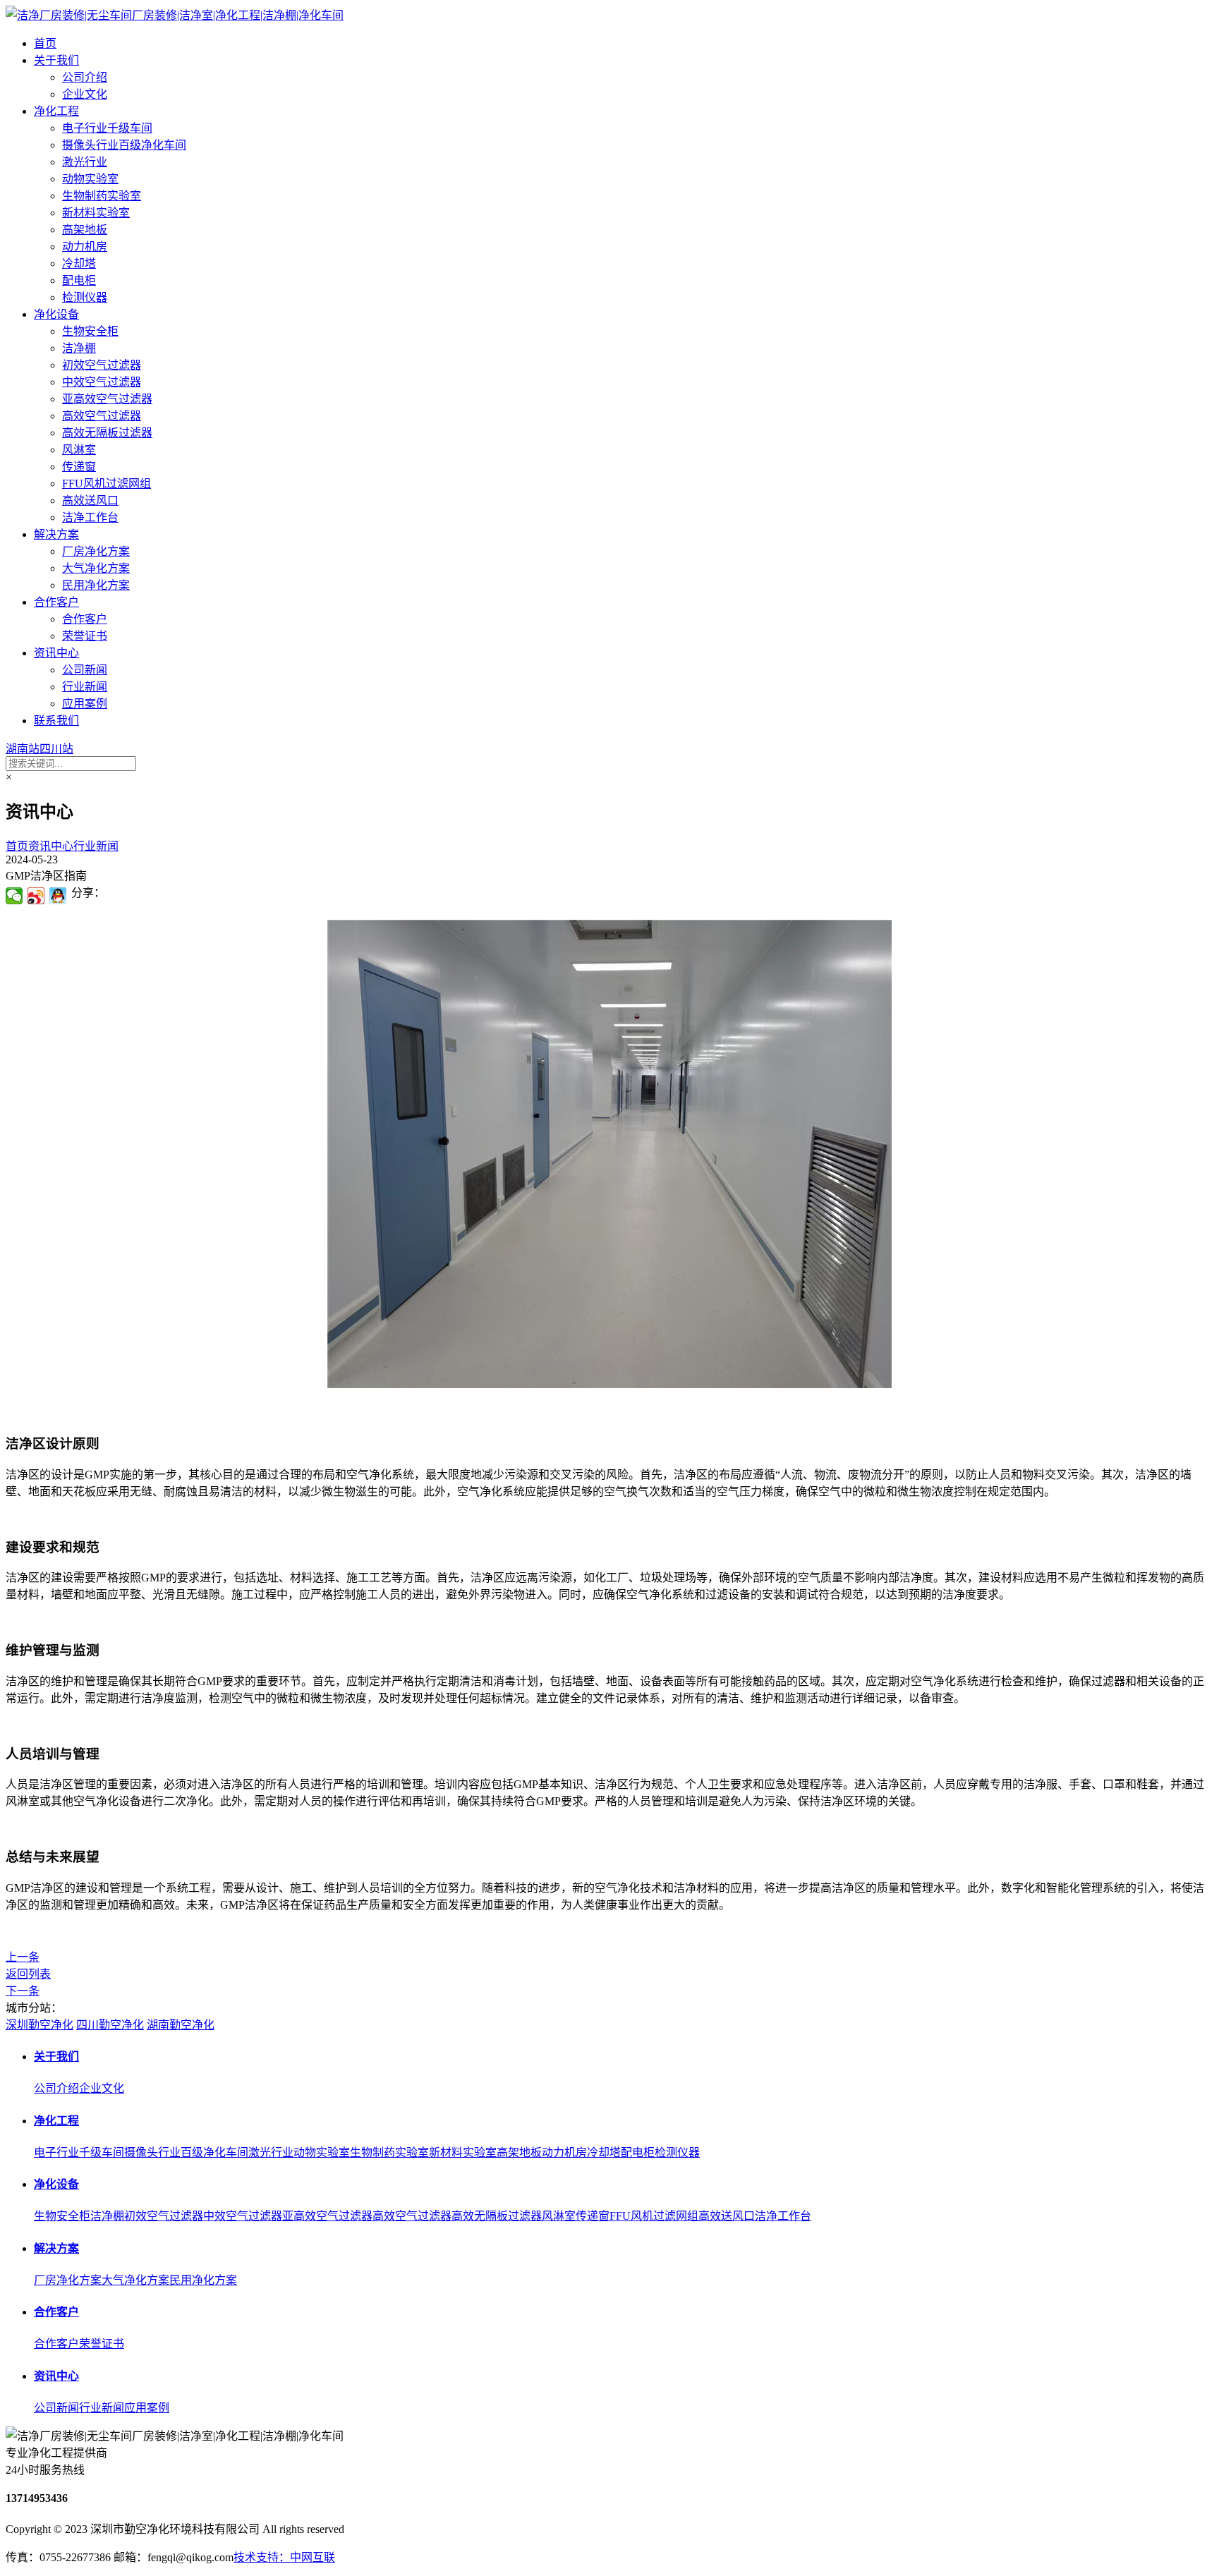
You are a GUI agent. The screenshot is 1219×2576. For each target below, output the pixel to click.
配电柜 (79, 280)
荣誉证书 (85, 636)
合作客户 (56, 602)
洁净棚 (79, 348)
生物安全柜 (90, 331)
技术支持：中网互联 (284, 2557)
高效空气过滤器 (102, 416)
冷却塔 (79, 263)
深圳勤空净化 (40, 2025)
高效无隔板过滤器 (107, 433)
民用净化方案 (96, 585)
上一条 (23, 1957)
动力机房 (85, 247)
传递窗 (79, 467)
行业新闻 (85, 687)
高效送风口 (90, 500)
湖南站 (23, 749)
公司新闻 (85, 670)
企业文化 (85, 94)
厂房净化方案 (96, 551)
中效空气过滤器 (102, 382)
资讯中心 (56, 653)
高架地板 (85, 230)
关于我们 (56, 60)
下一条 (23, 1991)
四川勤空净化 (110, 2025)
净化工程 (56, 111)
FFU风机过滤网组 (107, 484)
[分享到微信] (14, 896)
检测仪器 (85, 297)
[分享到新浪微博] (36, 896)
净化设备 (56, 314)
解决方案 (56, 534)
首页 (45, 43)
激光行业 (85, 162)
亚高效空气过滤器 (107, 399)
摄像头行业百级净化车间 (124, 145)
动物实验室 (90, 179)
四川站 (56, 749)
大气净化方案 (96, 568)
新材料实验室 (96, 213)
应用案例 (85, 704)
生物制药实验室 (102, 196)
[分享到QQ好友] (58, 896)
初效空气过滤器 (102, 365)
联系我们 (56, 721)
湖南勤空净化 (181, 2025)
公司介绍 (85, 77)
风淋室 (79, 450)
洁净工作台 (90, 517)
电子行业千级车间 (107, 128)
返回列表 (28, 1974)
